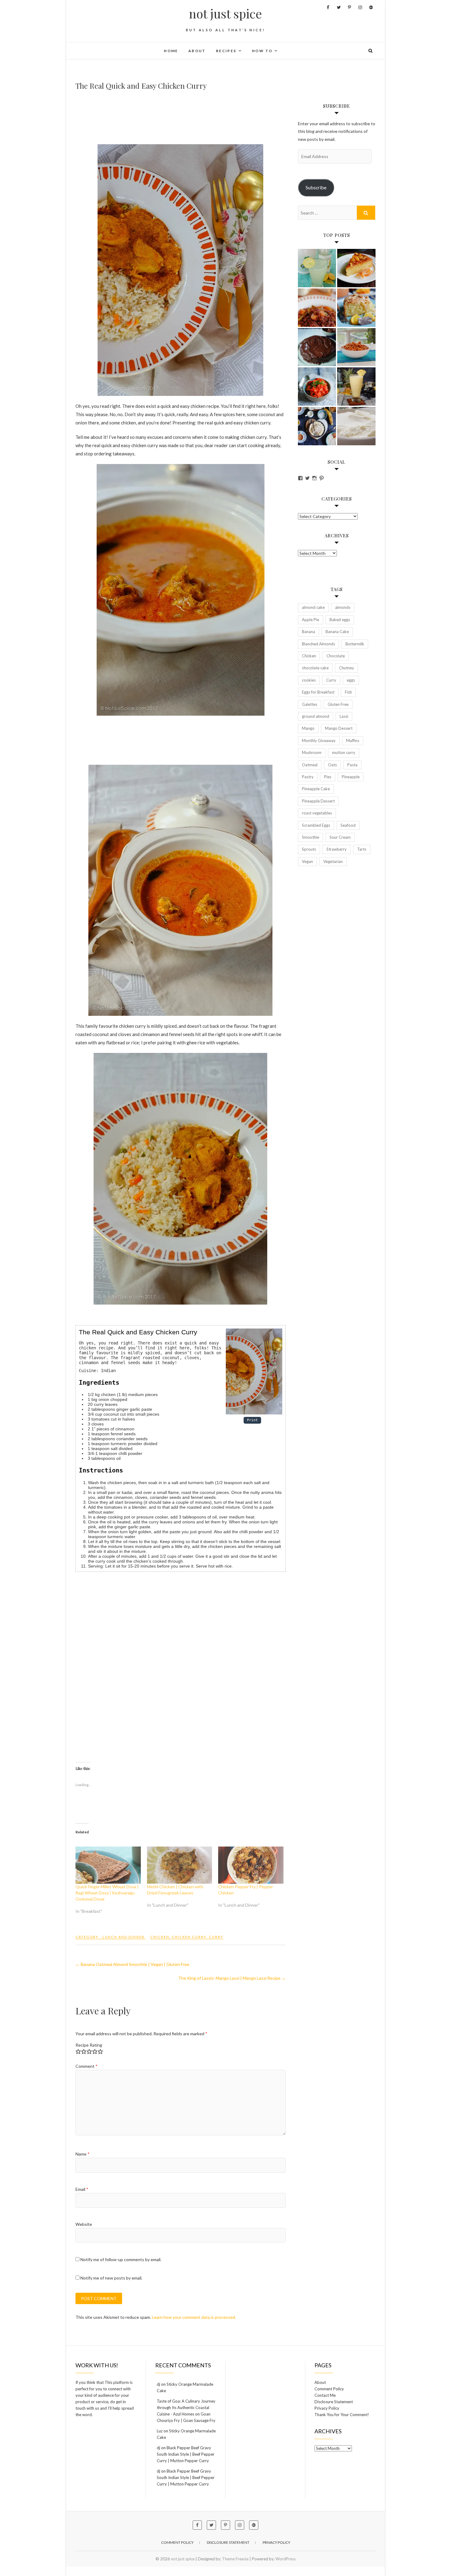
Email (82, 2189)
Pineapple (351, 777)
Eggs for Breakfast (318, 692)
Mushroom (312, 752)
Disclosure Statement (334, 2402)
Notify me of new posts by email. (111, 2278)
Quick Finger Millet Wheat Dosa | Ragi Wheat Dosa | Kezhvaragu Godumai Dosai (107, 1893)
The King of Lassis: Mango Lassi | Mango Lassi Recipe (232, 1978)
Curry (216, 1937)
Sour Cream (340, 837)
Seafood (348, 825)
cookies (309, 680)
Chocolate (336, 656)
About (197, 51)
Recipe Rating (89, 2045)
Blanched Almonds (318, 644)
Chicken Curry (189, 1937)
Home (171, 51)
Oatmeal (310, 765)
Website (84, 2224)
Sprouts (309, 849)
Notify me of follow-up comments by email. (121, 2259)
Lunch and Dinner (123, 1937)
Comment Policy (329, 2389)
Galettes (310, 704)
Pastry (308, 777)
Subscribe (316, 187)
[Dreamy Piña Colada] (356, 387)
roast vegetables (317, 813)
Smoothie (310, 837)
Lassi (344, 716)
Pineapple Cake (316, 789)
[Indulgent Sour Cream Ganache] (317, 347)
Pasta (352, 765)
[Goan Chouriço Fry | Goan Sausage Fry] (317, 308)
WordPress (286, 2559)
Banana (308, 632)
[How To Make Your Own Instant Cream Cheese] (356, 426)
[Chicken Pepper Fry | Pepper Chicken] (251, 1865)
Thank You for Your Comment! (342, 2415)
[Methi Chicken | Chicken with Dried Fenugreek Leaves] (180, 1865)
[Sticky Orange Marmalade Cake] (356, 268)
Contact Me (325, 2395)
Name (83, 2154)
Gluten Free (338, 704)
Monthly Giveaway (319, 741)
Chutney (347, 668)
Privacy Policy (327, 2408)
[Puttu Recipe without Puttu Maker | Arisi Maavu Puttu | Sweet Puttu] (317, 426)
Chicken (160, 1937)
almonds (343, 607)
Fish (348, 692)
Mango (308, 728)
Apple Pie (310, 620)
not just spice (225, 14)
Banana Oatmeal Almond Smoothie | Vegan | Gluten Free (132, 1964)
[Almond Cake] (356, 308)
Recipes (226, 51)
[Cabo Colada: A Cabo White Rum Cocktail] (317, 268)
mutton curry (344, 752)
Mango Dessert (339, 728)
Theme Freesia (235, 2559)
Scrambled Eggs (316, 825)
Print (252, 1420)
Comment (87, 2066)
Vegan (307, 861)
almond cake (313, 607)
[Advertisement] (187, 118)
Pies (328, 777)
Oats (332, 765)
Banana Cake (337, 632)
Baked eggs (340, 620)
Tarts (362, 849)
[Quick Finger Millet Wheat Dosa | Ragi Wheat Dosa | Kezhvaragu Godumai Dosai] (108, 1865)
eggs (351, 680)
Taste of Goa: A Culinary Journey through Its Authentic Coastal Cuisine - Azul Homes (186, 2408)
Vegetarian (333, 861)
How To (262, 51)
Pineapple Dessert (318, 801)
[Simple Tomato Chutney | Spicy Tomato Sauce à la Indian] (317, 387)
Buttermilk (355, 644)
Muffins (353, 741)
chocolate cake (315, 668)
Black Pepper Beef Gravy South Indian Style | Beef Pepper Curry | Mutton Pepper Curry (186, 2454)
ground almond (316, 716)
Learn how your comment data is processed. (194, 2317)
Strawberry (337, 849)
